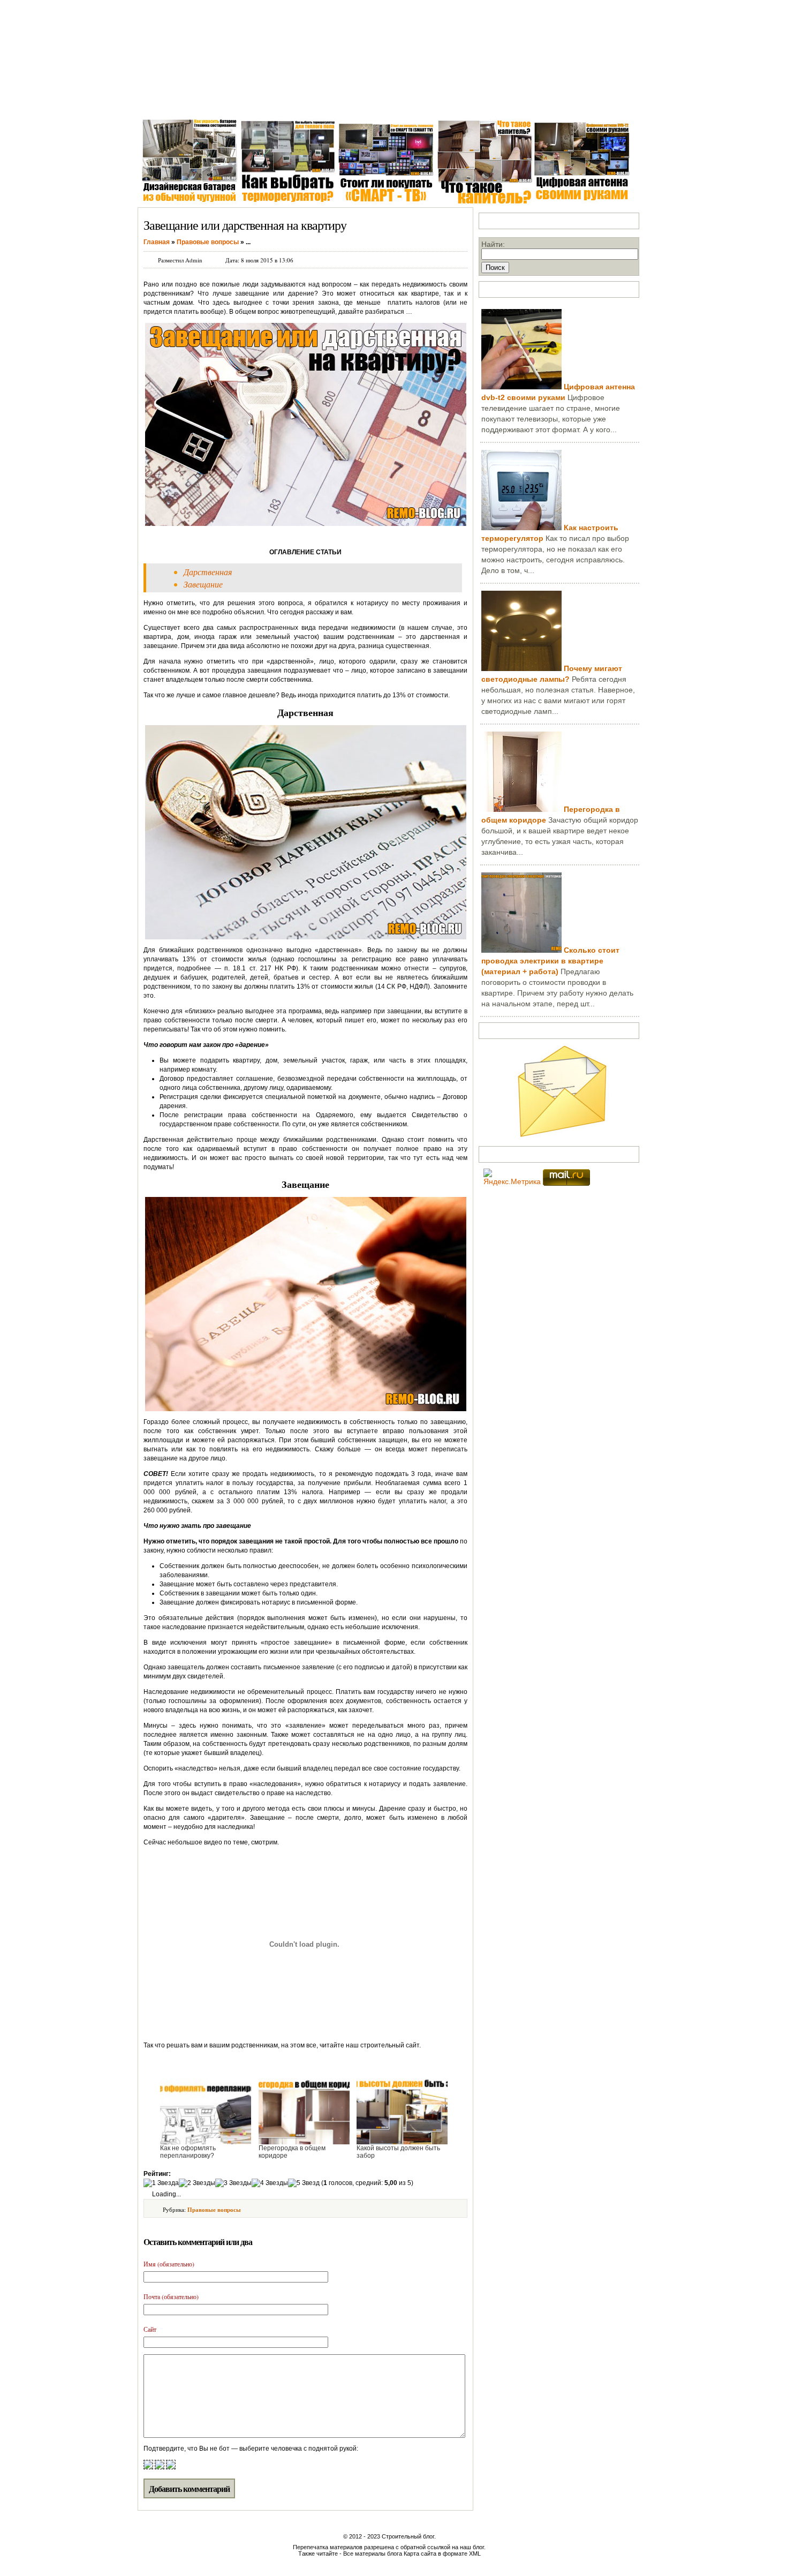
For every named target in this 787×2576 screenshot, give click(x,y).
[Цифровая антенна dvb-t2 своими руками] (521, 387)
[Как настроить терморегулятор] (521, 528)
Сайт (150, 2329)
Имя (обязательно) (169, 2264)
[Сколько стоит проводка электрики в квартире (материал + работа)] (521, 950)
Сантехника (238, 101)
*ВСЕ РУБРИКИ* (535, 101)
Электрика (289, 101)
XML (475, 2554)
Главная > (159, 101)
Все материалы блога (373, 2554)
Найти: (493, 244)
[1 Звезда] (161, 2183)
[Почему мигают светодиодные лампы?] (521, 668)
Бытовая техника (398, 101)
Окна (197, 101)
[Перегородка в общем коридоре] (521, 809)
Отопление (338, 101)
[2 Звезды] (197, 2183)
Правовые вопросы (214, 2210)
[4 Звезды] (270, 2183)
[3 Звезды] (233, 2183)
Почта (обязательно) (171, 2296)
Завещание (203, 584)
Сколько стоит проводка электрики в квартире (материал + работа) (550, 961)
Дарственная (208, 572)
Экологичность (466, 101)
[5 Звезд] (304, 2183)
